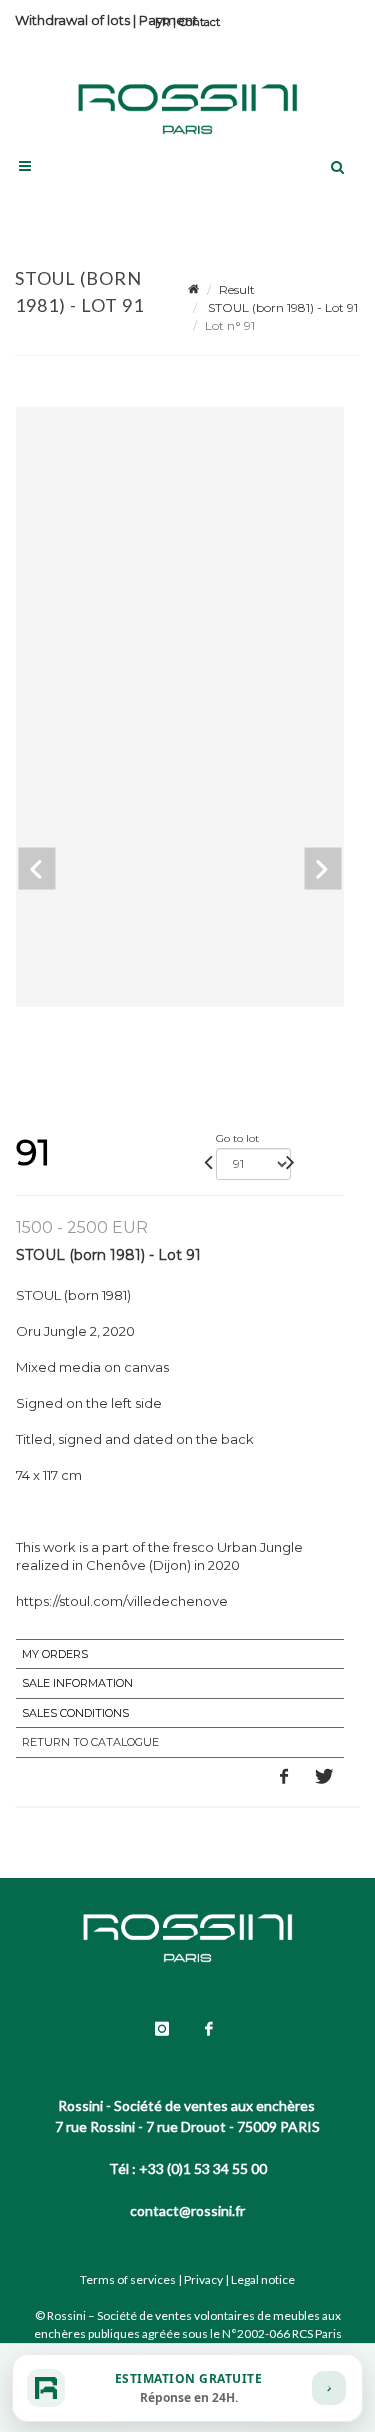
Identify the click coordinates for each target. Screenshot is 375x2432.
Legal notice (263, 2279)
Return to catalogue (90, 1742)
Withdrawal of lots (72, 20)
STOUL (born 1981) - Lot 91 (281, 307)
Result (237, 289)
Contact (199, 22)
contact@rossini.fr (187, 2210)
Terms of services (128, 2279)
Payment (168, 20)
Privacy (203, 2279)
